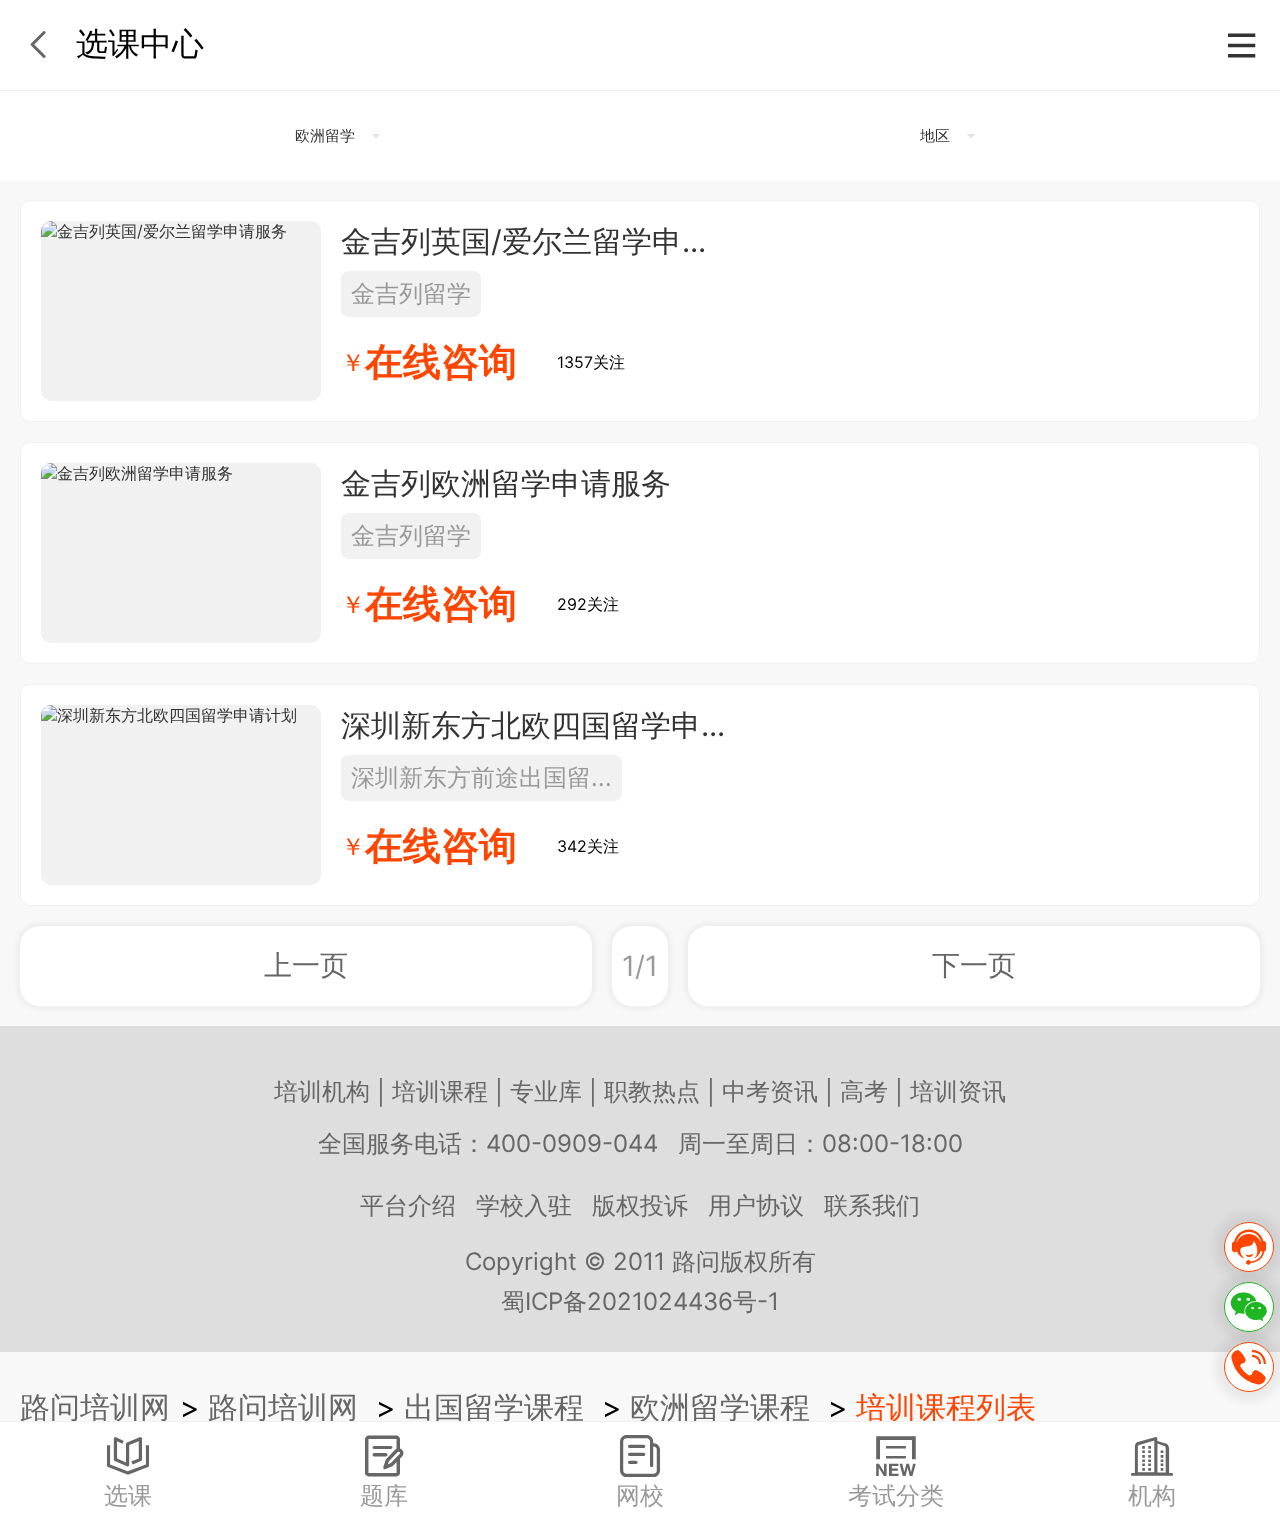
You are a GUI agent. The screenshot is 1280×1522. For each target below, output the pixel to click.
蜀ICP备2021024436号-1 (640, 1301)
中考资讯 (770, 1091)
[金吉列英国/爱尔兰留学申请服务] (181, 311)
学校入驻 (524, 1205)
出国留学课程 (494, 1407)
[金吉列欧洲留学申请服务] (181, 553)
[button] (335, 136)
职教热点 (652, 1091)
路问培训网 (95, 1407)
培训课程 (440, 1091)
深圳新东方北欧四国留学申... (533, 725)
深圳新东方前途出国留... (481, 777)
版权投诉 (640, 1205)
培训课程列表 (946, 1407)
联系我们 (872, 1205)
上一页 (306, 965)
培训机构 (322, 1091)
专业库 (546, 1091)
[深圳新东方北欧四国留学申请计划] (181, 795)
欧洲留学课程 (720, 1407)
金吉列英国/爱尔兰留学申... (523, 241)
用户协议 (756, 1205)
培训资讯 (958, 1091)
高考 (864, 1091)
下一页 (974, 965)
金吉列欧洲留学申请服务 (506, 483)
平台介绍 (408, 1205)
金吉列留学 (411, 293)
